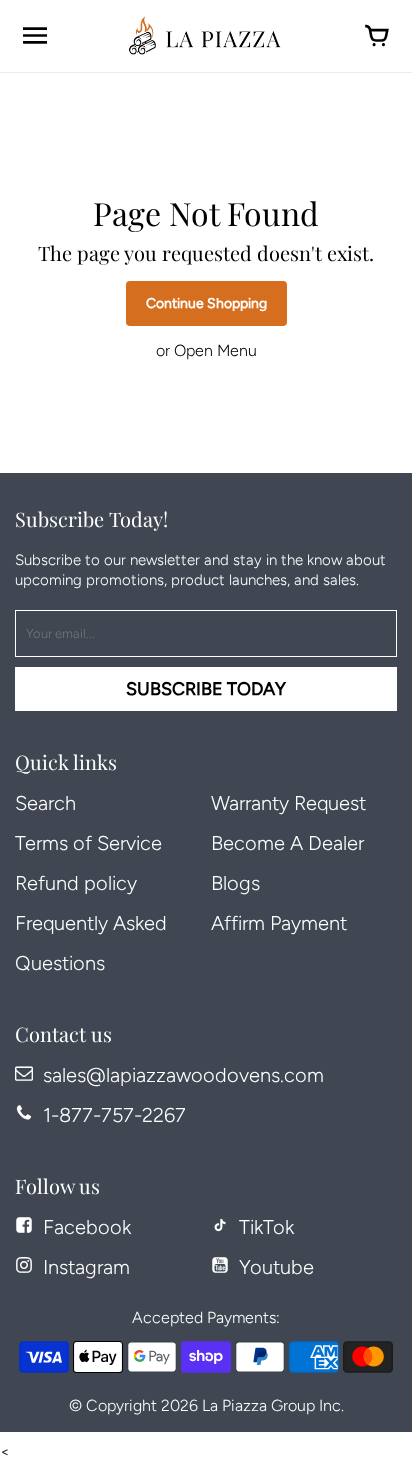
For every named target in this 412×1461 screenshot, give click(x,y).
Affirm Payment (279, 923)
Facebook (87, 1227)
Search (45, 803)
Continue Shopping (206, 303)
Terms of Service (88, 843)
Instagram (86, 1267)
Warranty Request (288, 803)
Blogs (235, 883)
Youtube (276, 1267)
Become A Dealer (287, 843)
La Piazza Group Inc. (273, 1405)
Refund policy (76, 883)
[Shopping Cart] (377, 36)
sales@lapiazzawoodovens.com (183, 1075)
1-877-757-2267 (114, 1115)
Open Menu (215, 350)
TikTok (266, 1227)
